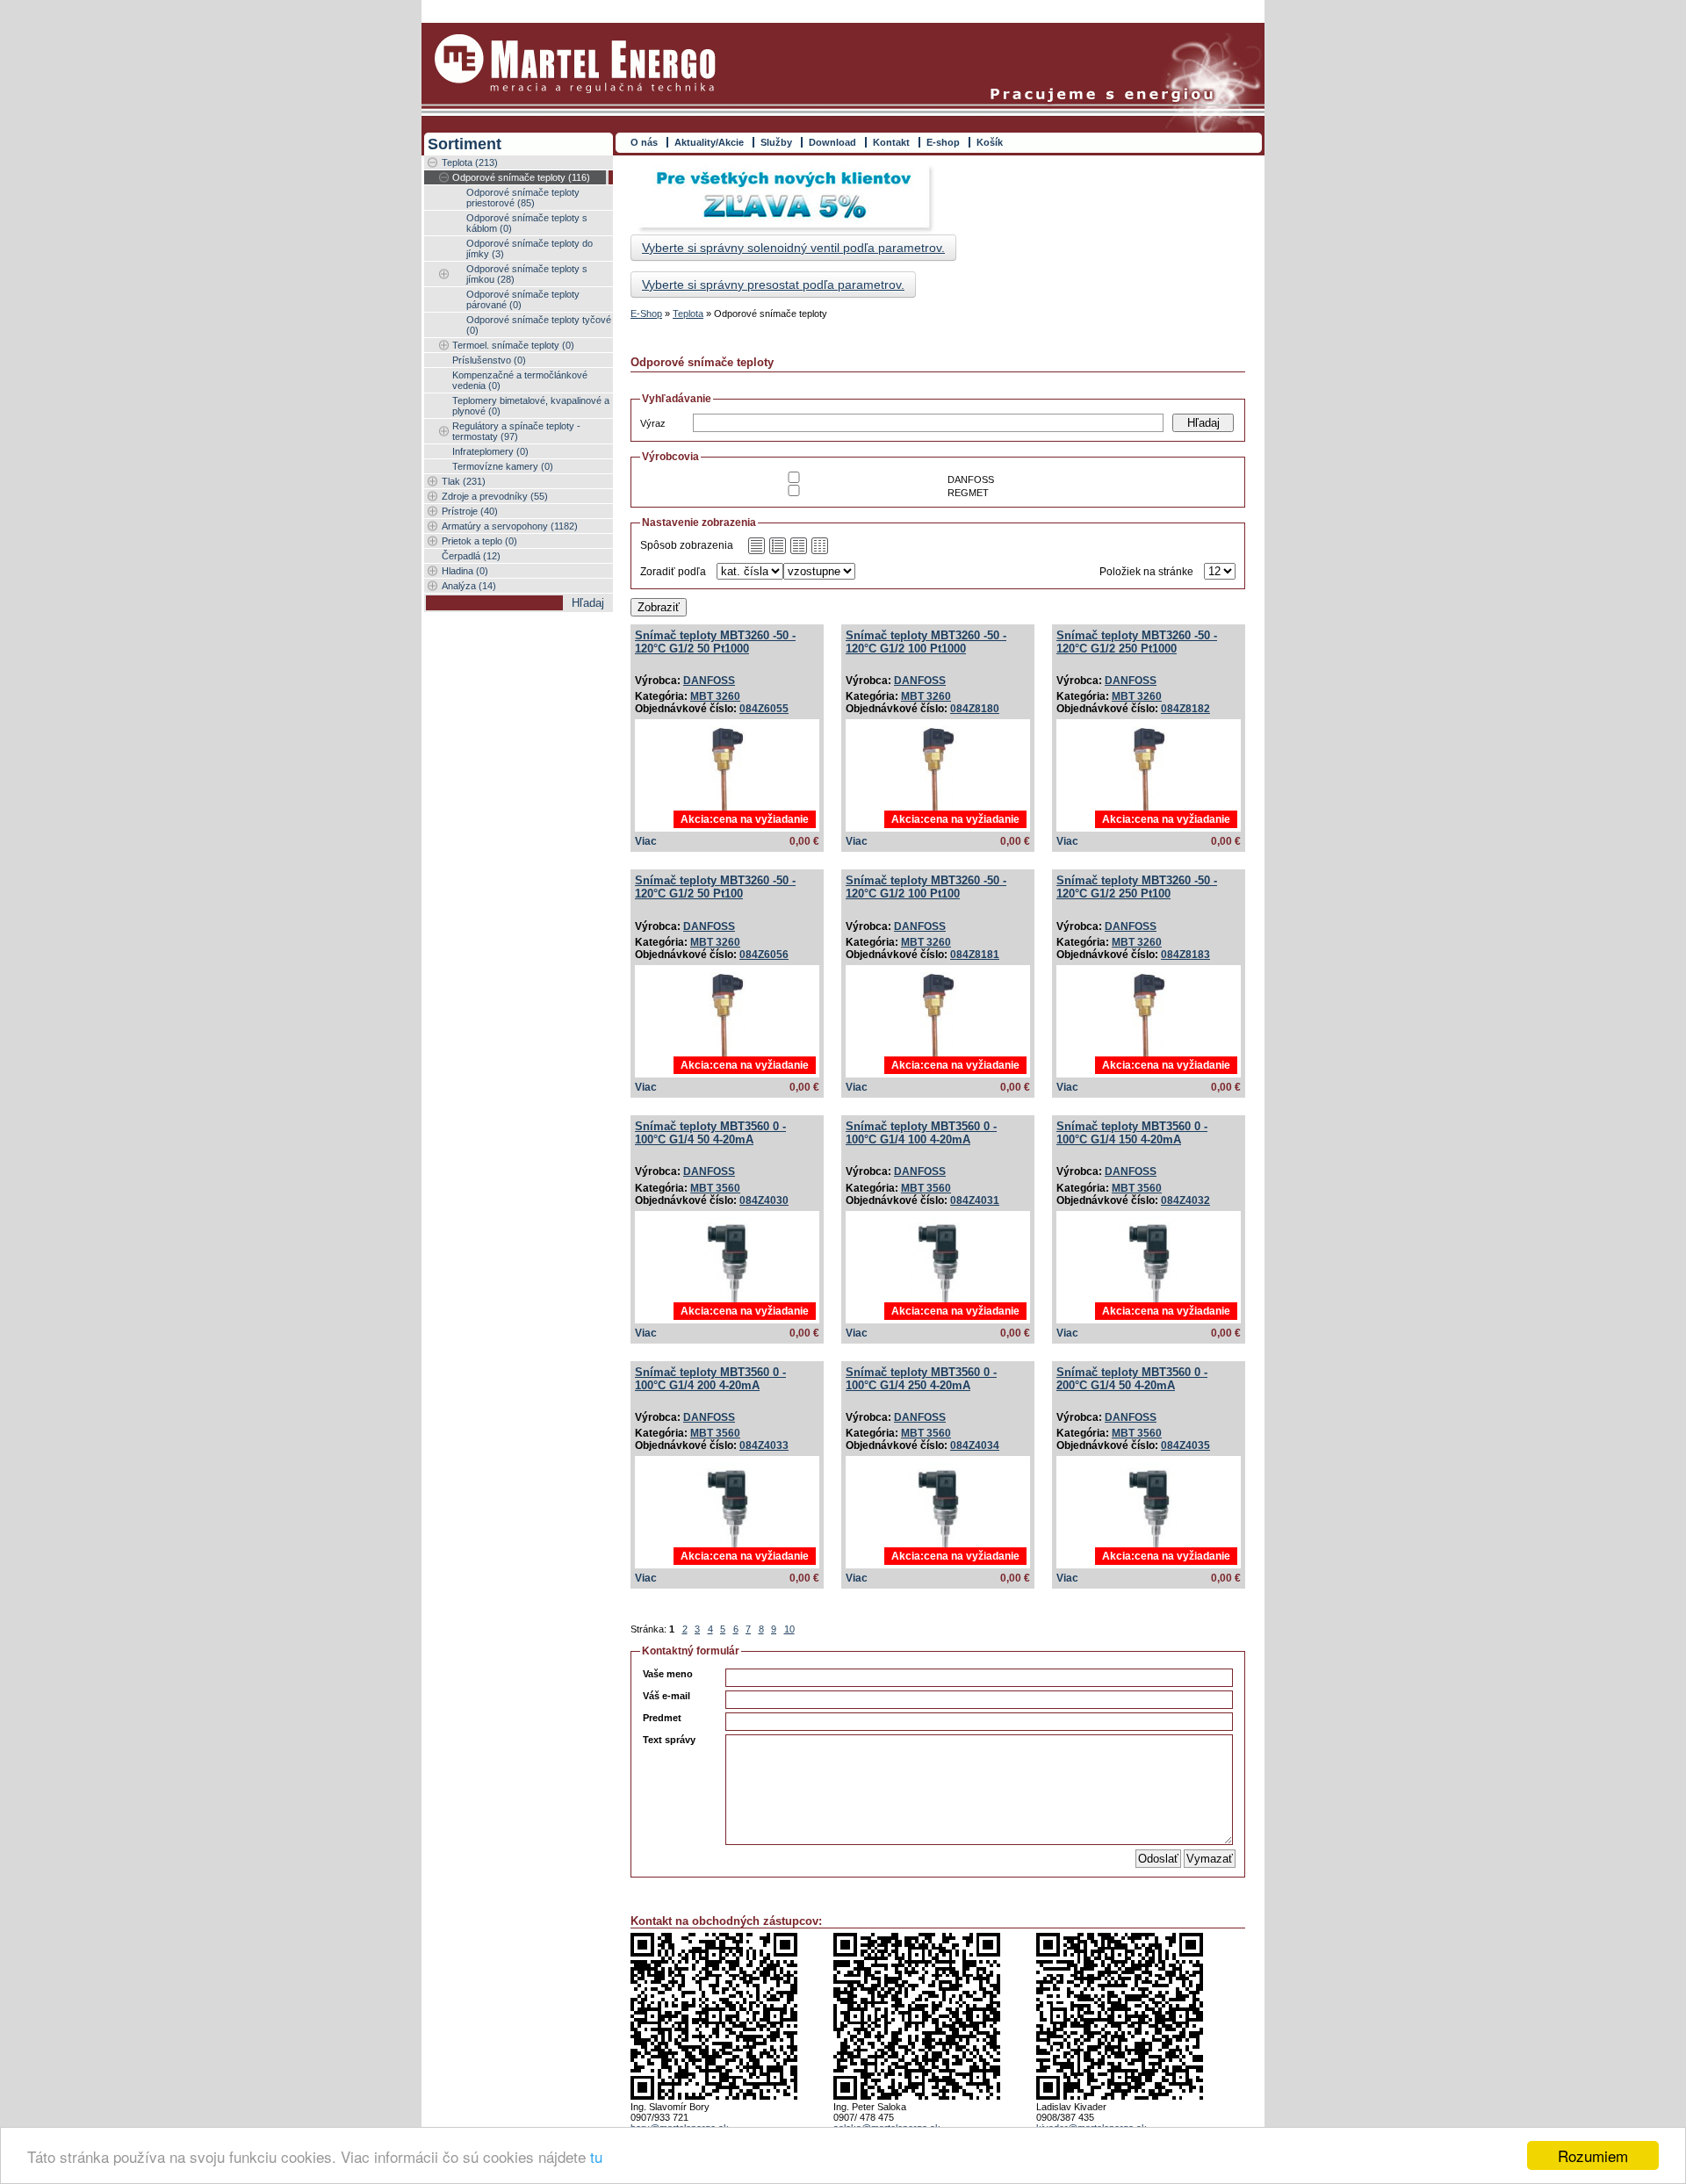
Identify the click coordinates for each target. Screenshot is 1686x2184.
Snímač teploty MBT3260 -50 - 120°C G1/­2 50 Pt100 (715, 887)
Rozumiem (1593, 2155)
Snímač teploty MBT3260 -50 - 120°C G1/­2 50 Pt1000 (715, 642)
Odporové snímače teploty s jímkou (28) (527, 274)
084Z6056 (764, 955)
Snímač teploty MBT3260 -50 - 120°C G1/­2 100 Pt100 (926, 887)
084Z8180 (975, 709)
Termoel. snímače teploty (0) (513, 345)
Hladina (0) (465, 571)
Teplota (688, 314)
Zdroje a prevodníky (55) (495, 496)
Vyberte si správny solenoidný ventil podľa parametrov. (793, 248)
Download (832, 142)
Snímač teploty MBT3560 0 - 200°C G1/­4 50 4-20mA (1132, 1379)
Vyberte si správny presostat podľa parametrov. (773, 285)
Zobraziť (659, 607)
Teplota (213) (470, 162)
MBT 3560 (715, 1188)
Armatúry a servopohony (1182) (510, 526)
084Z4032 (1185, 1200)
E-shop (943, 142)
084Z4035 (1185, 1445)
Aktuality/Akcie (709, 142)
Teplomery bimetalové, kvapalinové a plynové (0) (531, 406)
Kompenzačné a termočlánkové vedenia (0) (520, 380)
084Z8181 (975, 955)
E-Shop (646, 314)
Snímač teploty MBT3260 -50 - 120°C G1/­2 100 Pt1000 (926, 642)
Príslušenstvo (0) (489, 360)
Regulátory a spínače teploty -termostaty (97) (516, 431)
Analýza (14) (469, 586)
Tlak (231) (464, 481)
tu (596, 2156)
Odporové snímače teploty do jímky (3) (530, 249)
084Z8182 (1185, 709)
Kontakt (891, 142)
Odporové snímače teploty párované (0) (523, 299)
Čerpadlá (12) (471, 556)
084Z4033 (764, 1445)
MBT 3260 (715, 696)
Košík (990, 142)
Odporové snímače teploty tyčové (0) (539, 325)
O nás (644, 142)
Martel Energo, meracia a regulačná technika (575, 64)
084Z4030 (764, 1200)
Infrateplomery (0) (490, 451)
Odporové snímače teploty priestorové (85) (523, 198)
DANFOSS (709, 681)
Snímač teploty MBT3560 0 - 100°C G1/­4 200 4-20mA (710, 1379)
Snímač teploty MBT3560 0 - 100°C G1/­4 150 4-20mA (1132, 1133)
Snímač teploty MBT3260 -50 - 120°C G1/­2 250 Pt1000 (1137, 642)
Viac (646, 841)
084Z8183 (1185, 955)
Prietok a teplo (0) (479, 541)
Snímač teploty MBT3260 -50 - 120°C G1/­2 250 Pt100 (1137, 887)
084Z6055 (764, 709)
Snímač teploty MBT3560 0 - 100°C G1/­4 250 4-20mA (921, 1379)
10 (789, 1629)
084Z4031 (975, 1200)
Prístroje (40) (470, 511)
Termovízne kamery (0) (503, 466)
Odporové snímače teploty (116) (521, 177)
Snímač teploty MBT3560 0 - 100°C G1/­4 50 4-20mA (710, 1133)
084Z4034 (975, 1445)
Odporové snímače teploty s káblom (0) (527, 223)
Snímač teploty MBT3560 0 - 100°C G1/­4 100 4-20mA (921, 1133)
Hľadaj (1203, 423)
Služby (776, 142)
